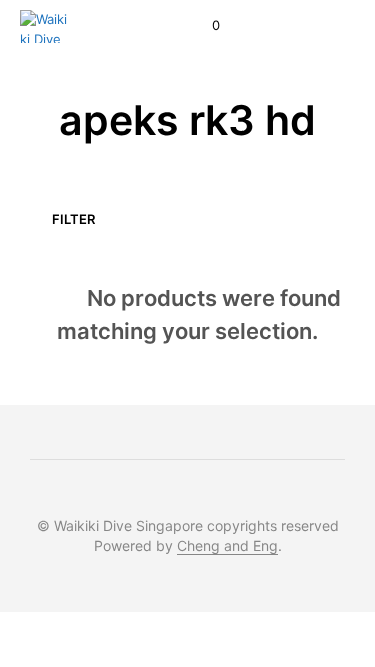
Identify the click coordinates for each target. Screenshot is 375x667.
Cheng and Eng (227, 546)
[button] (202, 26)
